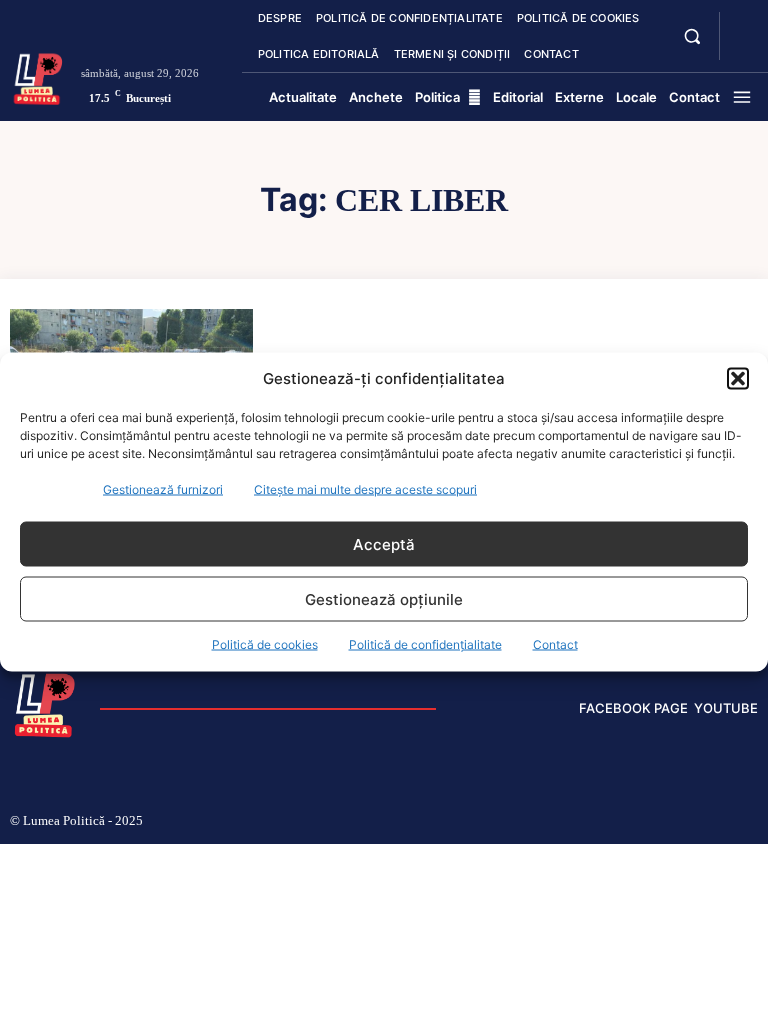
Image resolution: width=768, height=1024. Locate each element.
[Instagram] (592, 822)
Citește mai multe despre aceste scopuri (365, 489)
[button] (738, 378)
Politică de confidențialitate (425, 644)
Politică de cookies (265, 644)
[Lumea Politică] (38, 77)
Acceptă (384, 543)
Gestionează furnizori (163, 489)
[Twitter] (690, 822)
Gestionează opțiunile (384, 598)
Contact (555, 644)
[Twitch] (657, 822)
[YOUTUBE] (742, 48)
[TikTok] (625, 822)
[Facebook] (560, 822)
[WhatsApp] (722, 822)
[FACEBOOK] (742, 24)
